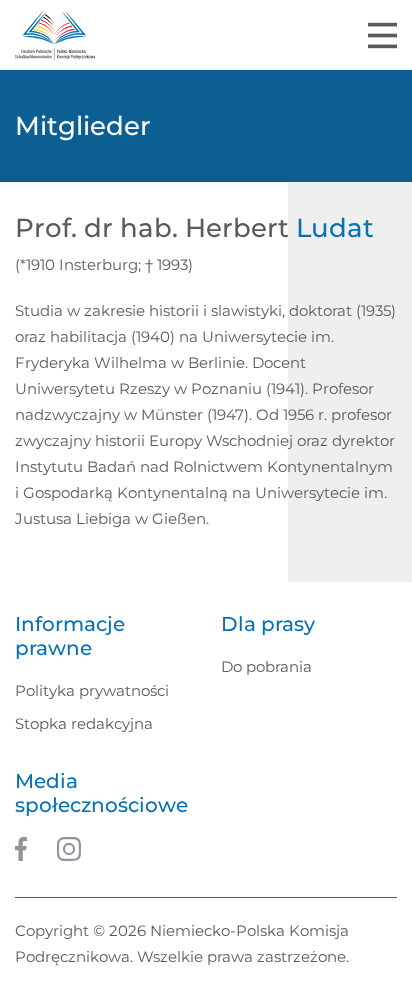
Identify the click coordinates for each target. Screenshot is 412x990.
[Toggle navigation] (382, 35)
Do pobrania (266, 666)
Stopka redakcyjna (84, 723)
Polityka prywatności (92, 690)
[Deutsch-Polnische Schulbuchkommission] (55, 35)
